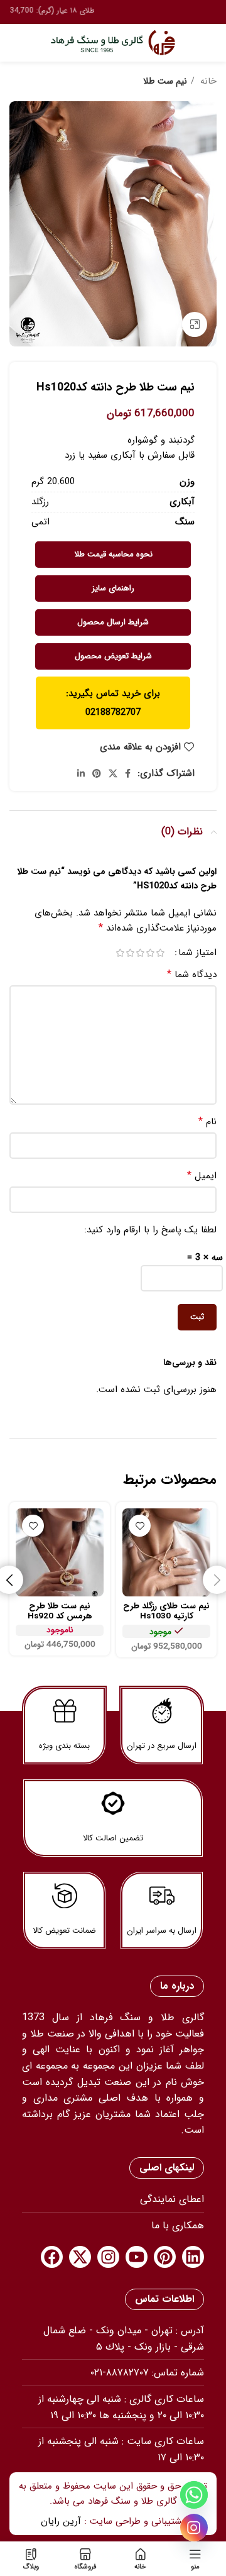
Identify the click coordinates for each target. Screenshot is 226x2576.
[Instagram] (108, 2257)
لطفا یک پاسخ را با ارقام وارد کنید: (150, 1230)
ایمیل (202, 1176)
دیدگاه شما (192, 975)
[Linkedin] (193, 2257)
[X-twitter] (80, 2257)
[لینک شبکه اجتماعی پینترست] (97, 773)
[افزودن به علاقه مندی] (140, 1526)
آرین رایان (61, 2521)
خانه (207, 81)
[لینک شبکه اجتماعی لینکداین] (81, 773)
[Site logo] (113, 42)
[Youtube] (137, 2257)
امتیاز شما (197, 953)
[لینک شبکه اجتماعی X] (113, 773)
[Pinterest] (165, 2257)
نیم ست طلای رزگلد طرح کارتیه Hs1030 (166, 1611)
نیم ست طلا (165, 81)
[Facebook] (52, 2257)
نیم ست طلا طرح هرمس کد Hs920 (60, 1611)
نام (207, 1122)
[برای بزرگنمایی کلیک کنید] (195, 324)
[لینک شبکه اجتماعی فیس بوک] (128, 773)
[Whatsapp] (194, 2495)
